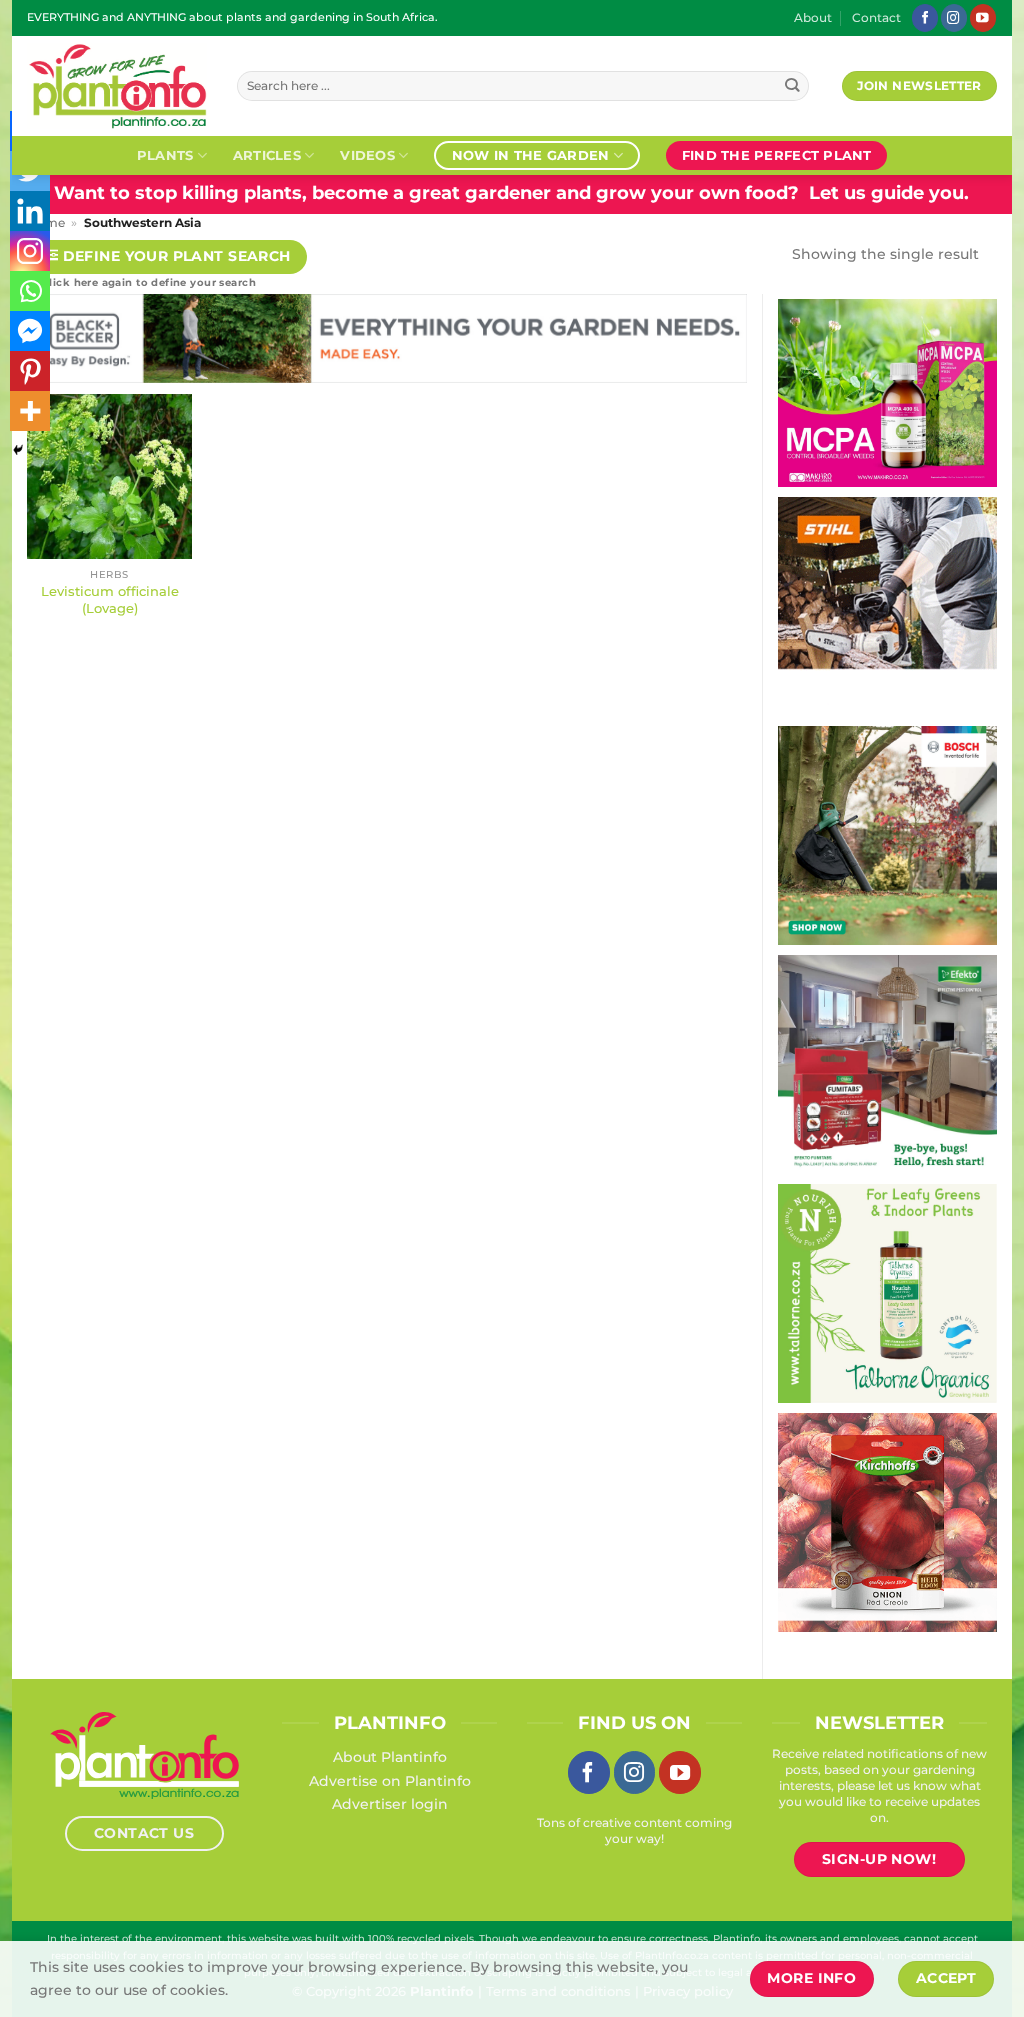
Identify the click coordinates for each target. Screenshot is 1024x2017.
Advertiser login (390, 1804)
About (813, 18)
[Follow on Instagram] (954, 17)
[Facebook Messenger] (30, 331)
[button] (167, 257)
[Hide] (18, 450)
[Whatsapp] (30, 291)
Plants (165, 155)
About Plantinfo (390, 1757)
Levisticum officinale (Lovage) (110, 599)
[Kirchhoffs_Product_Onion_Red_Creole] (887, 1521)
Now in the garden (530, 155)
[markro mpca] (887, 392)
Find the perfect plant (777, 155)
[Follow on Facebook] (925, 17)
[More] (30, 411)
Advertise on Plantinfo (390, 1781)
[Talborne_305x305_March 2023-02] (887, 1292)
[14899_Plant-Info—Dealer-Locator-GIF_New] (887, 605)
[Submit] (792, 86)
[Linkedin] (30, 211)
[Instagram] (30, 251)
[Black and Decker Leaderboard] (387, 343)
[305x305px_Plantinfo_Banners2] (887, 834)
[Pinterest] (30, 371)
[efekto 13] (887, 1063)
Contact (876, 18)
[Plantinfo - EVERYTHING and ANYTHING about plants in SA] (117, 86)
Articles (267, 155)
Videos (367, 155)
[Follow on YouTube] (983, 17)
